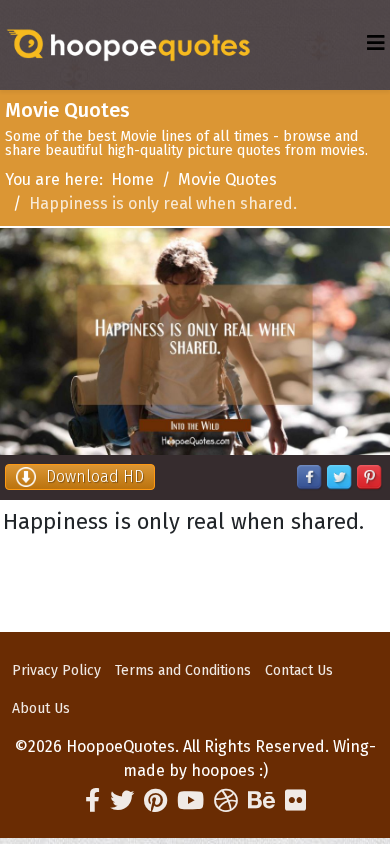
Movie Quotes (227, 179)
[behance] (261, 801)
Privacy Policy (56, 670)
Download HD (95, 476)
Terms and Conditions (183, 670)
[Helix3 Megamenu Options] (376, 43)
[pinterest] (155, 801)
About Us (41, 708)
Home (132, 179)
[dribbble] (226, 801)
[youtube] (190, 801)
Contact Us (299, 670)
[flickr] (295, 801)
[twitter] (122, 801)
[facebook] (92, 801)
